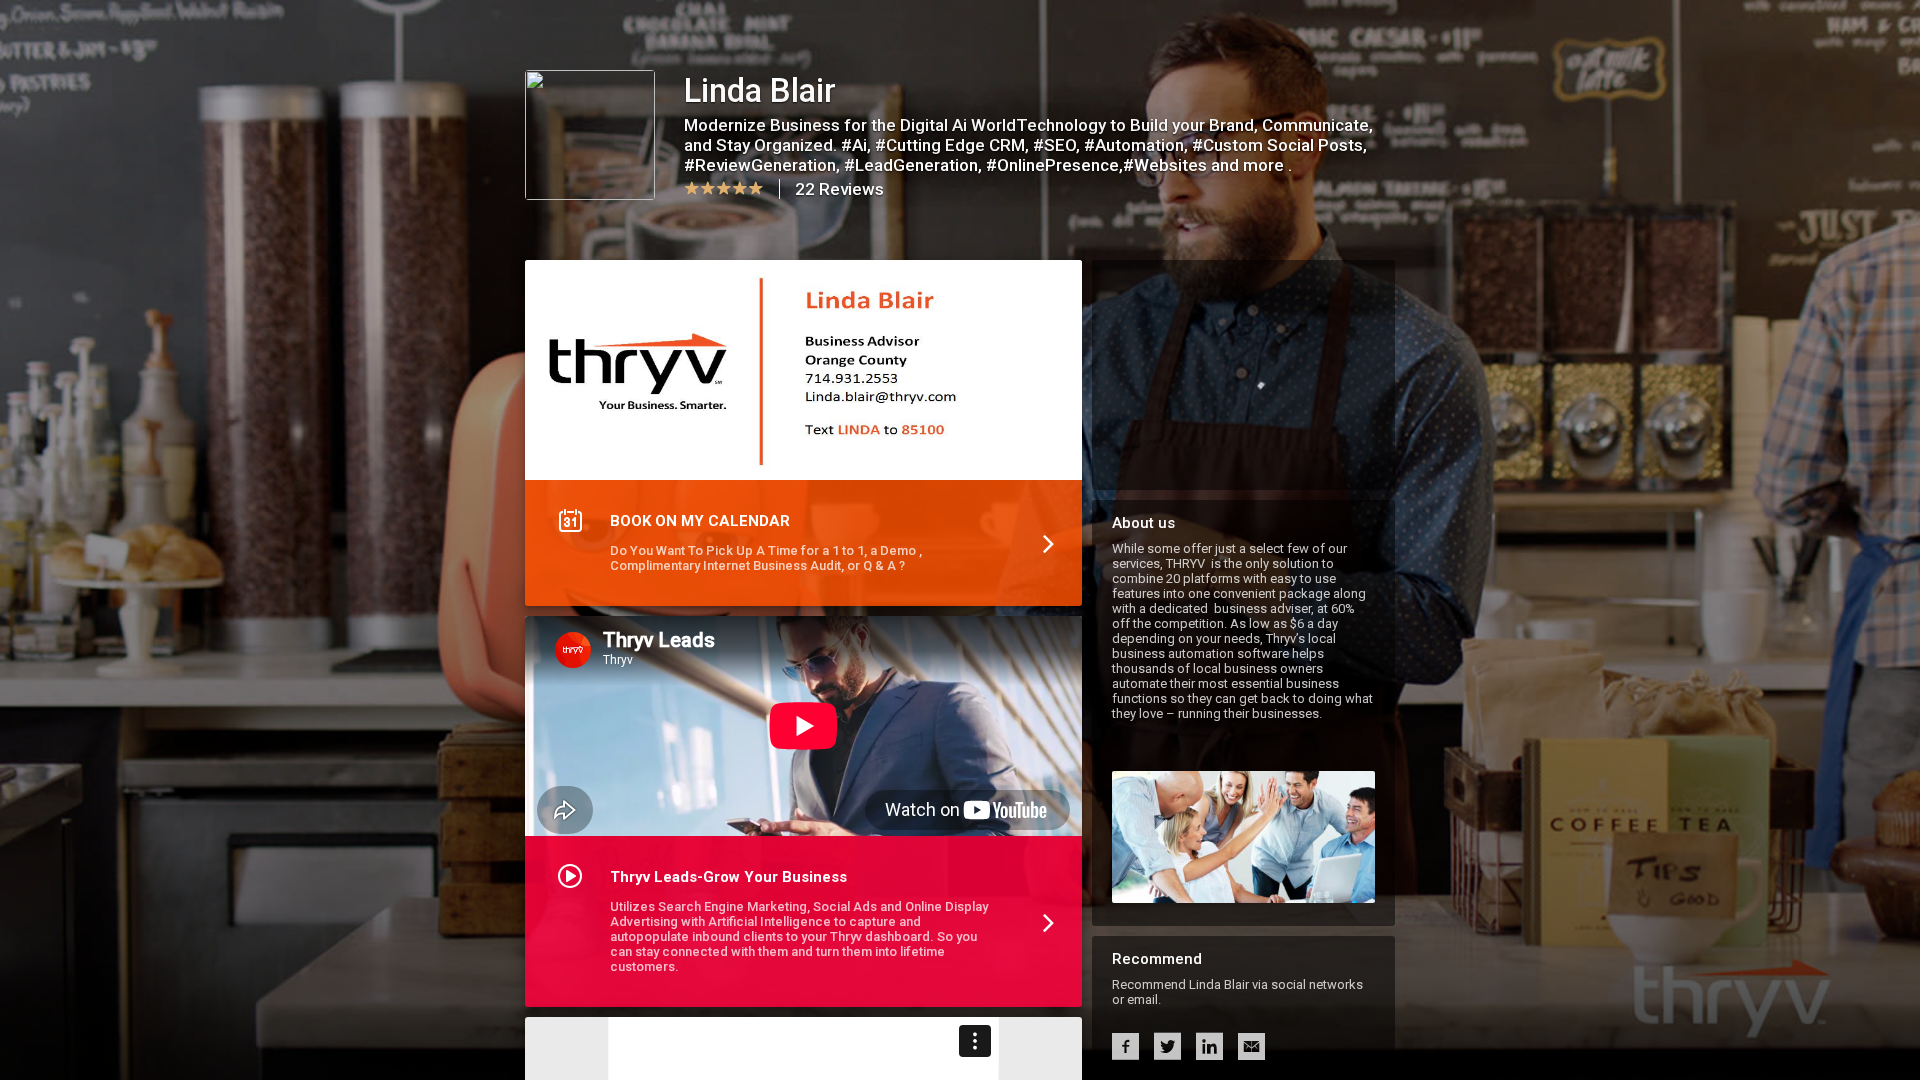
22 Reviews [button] (839, 189)
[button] (803, 438)
